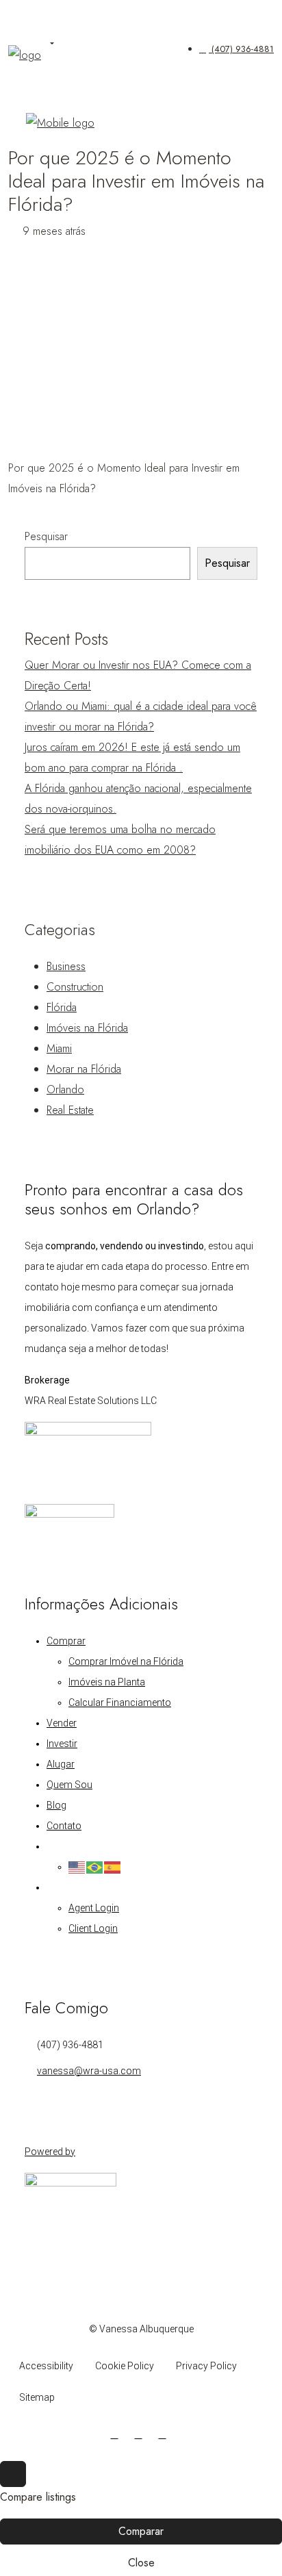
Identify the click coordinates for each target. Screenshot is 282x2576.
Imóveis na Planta (107, 1682)
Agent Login (94, 1908)
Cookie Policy (125, 2366)
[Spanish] (113, 1867)
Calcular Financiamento (120, 1703)
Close (141, 2563)
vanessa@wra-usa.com (89, 2071)
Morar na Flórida (84, 1069)
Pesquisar (46, 536)
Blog (56, 1805)
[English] (77, 1867)
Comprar (66, 1641)
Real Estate (70, 1110)
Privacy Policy (206, 2366)
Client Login (93, 1928)
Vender (62, 1723)
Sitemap (37, 2397)
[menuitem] (236, 49)
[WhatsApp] (165, 2434)
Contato (64, 1826)
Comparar (141, 2531)
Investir (62, 1744)
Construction (75, 987)
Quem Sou (69, 1785)
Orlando (65, 1089)
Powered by (50, 2152)
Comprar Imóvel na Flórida (126, 1661)
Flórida (62, 1007)
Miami (59, 1048)
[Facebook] (117, 2434)
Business (66, 966)
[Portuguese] (95, 1867)
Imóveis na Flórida (87, 1028)
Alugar (61, 1764)
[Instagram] (141, 2434)
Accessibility (46, 2366)
